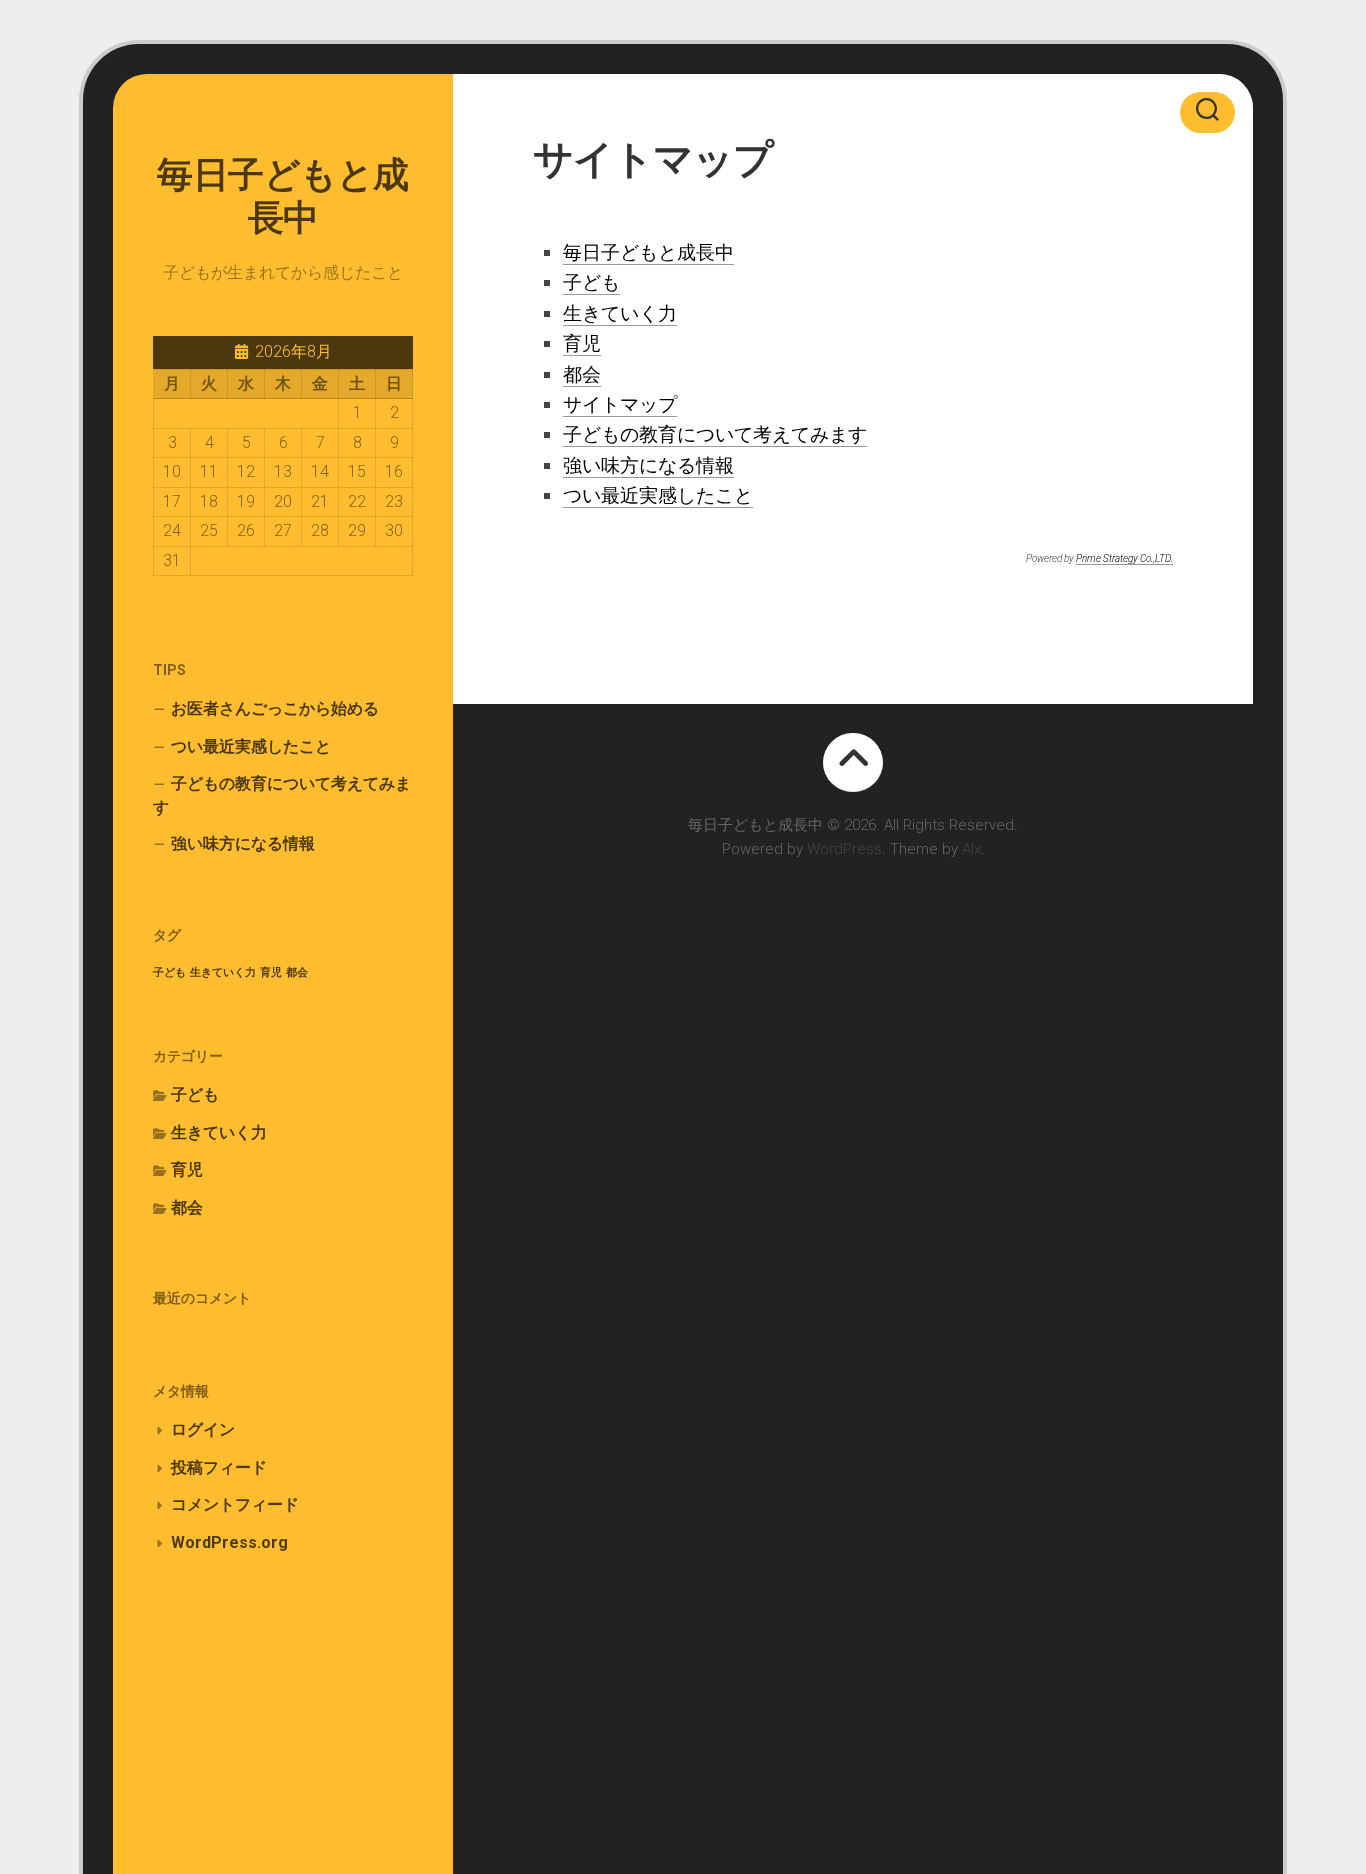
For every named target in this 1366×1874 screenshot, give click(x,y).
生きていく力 (223, 972)
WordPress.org (229, 1542)
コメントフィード (235, 1504)
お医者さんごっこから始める (275, 708)
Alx (971, 849)
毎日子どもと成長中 (283, 196)
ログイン (203, 1429)
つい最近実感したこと (251, 746)
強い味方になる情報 (243, 843)
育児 (271, 972)
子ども (169, 972)
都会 (297, 972)
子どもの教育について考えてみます (282, 795)
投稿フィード (219, 1467)
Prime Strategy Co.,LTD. (1124, 558)
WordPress (844, 849)
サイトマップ (620, 404)
